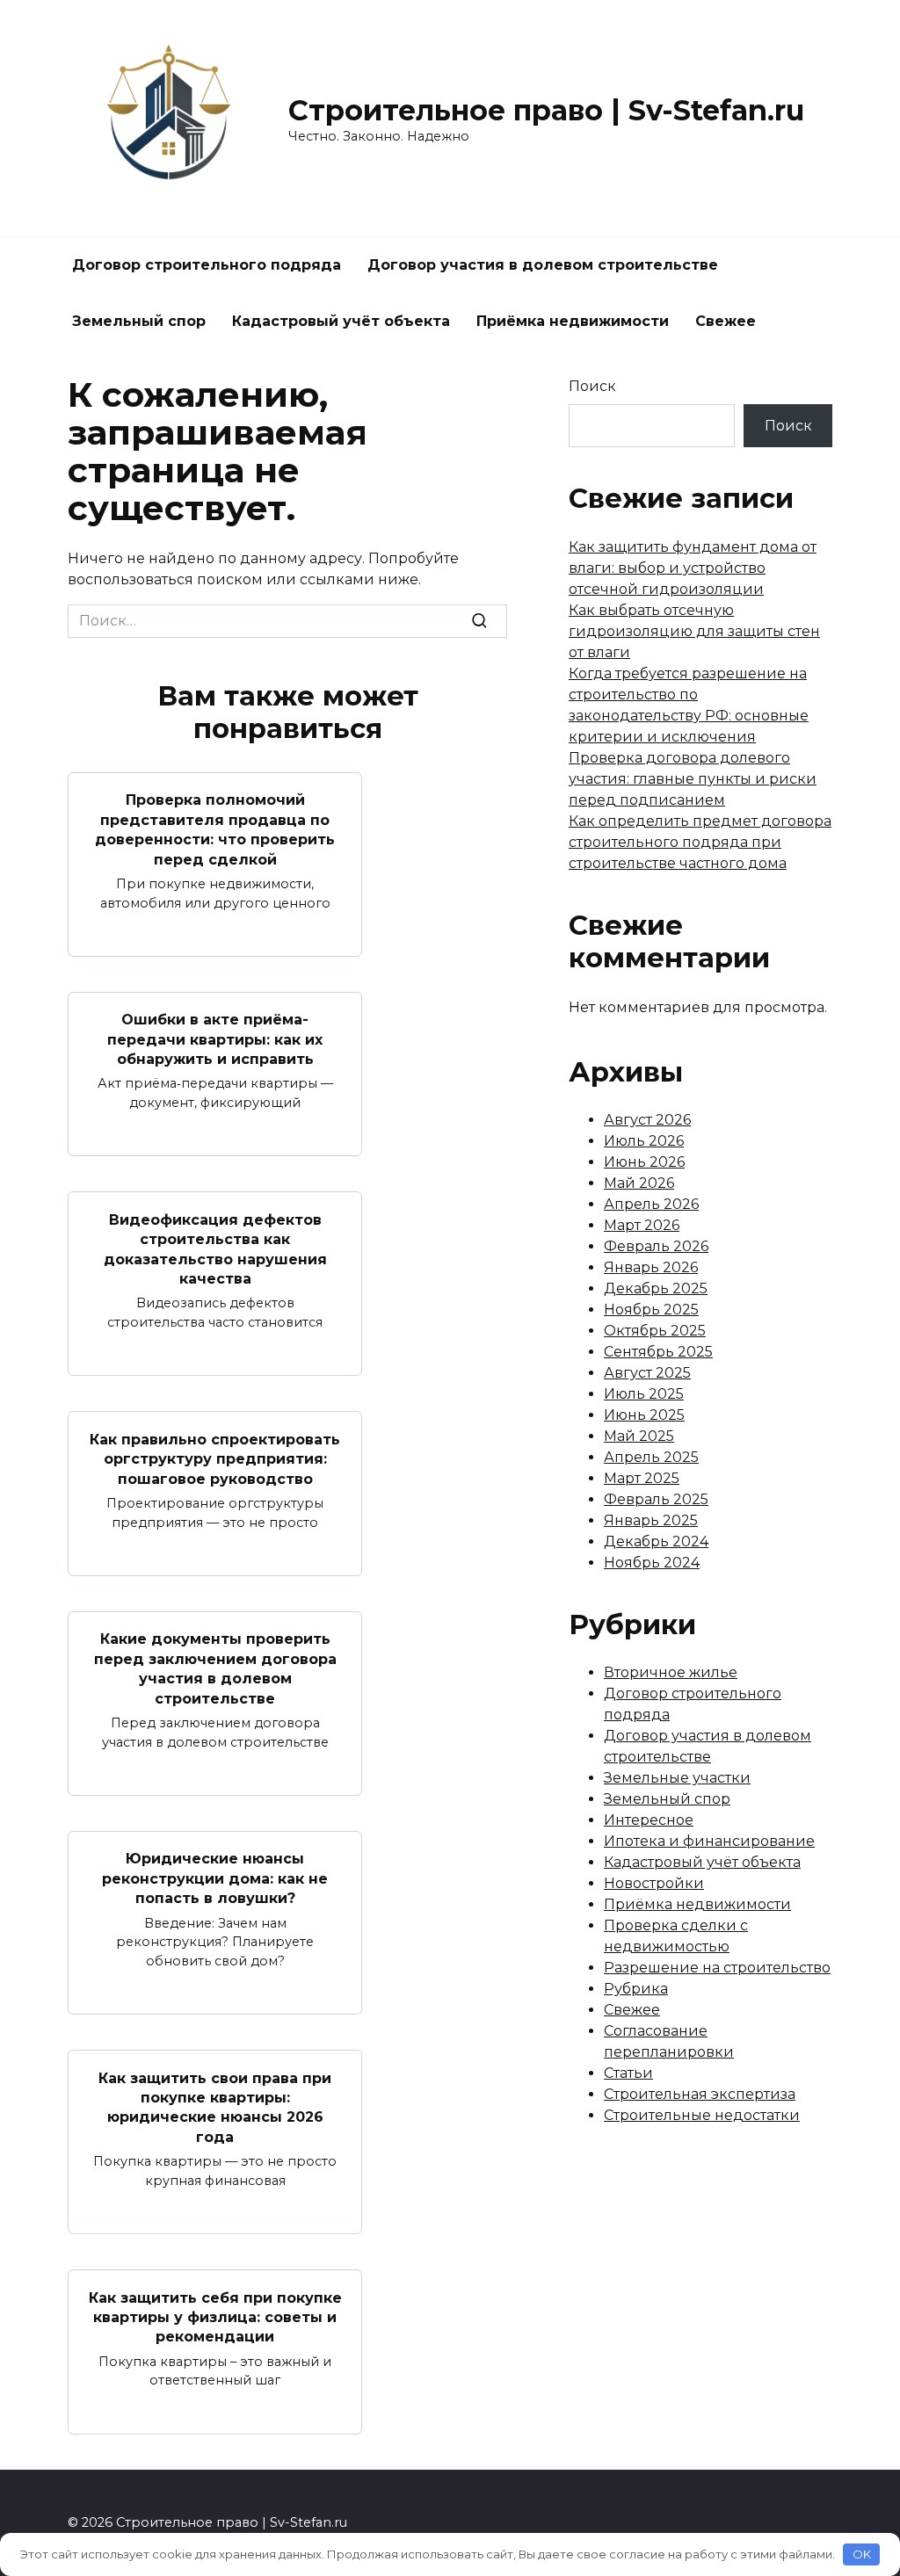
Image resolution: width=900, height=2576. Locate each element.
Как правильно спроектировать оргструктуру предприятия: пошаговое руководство (215, 1458)
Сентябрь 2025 (658, 1352)
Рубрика (636, 1989)
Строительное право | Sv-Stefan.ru (546, 110)
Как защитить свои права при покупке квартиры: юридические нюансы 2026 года (215, 2107)
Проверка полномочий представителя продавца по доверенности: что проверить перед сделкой (215, 829)
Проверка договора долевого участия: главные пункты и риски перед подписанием (693, 779)
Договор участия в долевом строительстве (543, 265)
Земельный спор (139, 321)
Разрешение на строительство (717, 1968)
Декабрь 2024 (656, 1541)
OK (862, 2554)
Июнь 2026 (644, 1162)
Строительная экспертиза (700, 2094)
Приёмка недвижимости (573, 321)
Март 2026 (642, 1225)
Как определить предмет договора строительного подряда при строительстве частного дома (700, 842)
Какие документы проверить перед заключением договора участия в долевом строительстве (215, 1668)
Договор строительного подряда (207, 265)
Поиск (592, 386)
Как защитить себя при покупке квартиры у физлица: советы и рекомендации (215, 2317)
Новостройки (654, 1883)
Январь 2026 (651, 1267)
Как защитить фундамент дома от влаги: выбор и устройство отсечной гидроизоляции (693, 568)
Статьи (628, 2073)
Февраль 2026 (656, 1246)
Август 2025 (647, 1373)
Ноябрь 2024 (652, 1563)
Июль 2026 (644, 1141)
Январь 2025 (651, 1520)
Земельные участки (677, 1778)
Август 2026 (647, 1120)
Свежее (726, 321)
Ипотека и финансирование (709, 1841)
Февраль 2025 (656, 1499)
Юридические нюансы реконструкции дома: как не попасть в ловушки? (215, 1878)
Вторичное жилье (671, 1672)
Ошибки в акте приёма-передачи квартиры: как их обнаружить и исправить (215, 1039)
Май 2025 (639, 1436)
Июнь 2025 (644, 1415)
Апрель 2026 (651, 1204)
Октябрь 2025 (655, 1331)
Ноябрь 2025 (651, 1310)
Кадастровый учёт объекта (341, 321)
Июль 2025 (644, 1394)
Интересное (649, 1820)
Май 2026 (639, 1183)
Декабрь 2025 (656, 1288)
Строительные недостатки (702, 2115)
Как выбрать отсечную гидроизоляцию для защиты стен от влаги (694, 631)
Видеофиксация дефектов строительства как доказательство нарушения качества (215, 1248)
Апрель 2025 (651, 1457)
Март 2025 (642, 1478)
